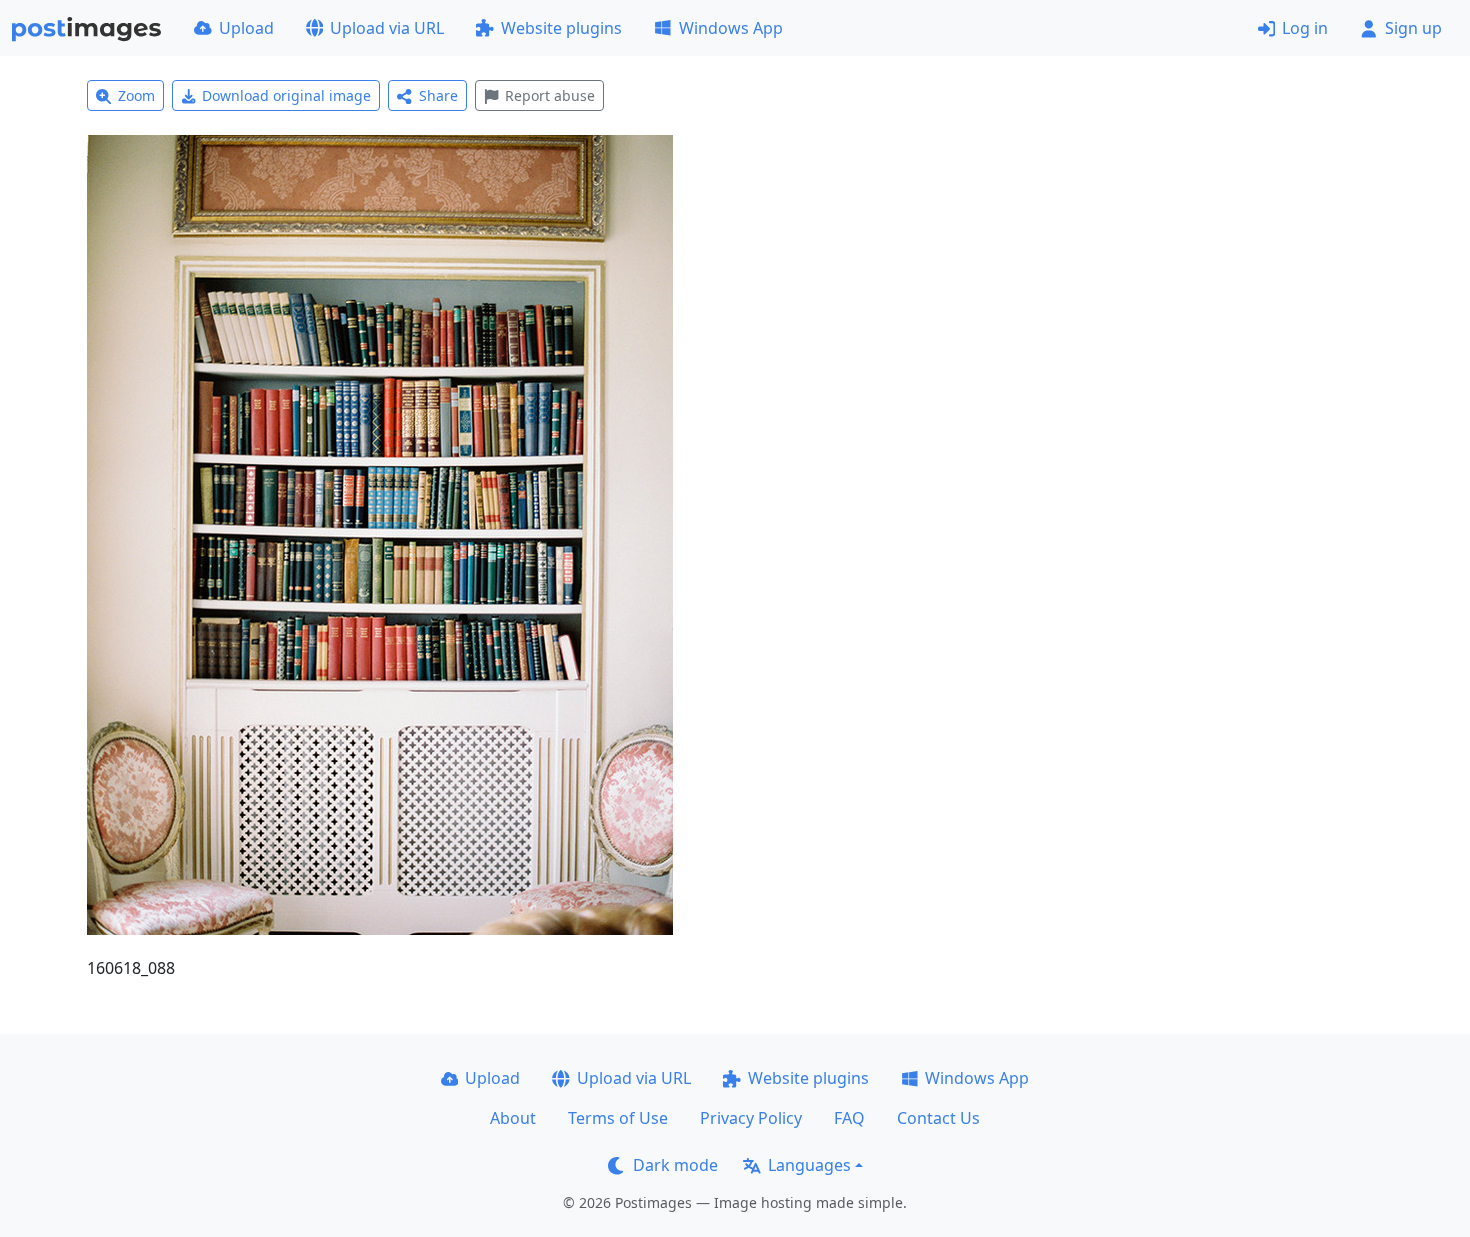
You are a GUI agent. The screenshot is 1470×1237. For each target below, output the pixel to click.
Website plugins (561, 28)
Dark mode (675, 1165)
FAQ (849, 1118)
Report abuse (550, 95)
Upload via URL (387, 28)
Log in (1305, 28)
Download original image (286, 95)
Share (438, 95)
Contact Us (938, 1118)
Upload (246, 28)
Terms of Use (618, 1118)
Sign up (1413, 28)
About (513, 1118)
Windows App (731, 28)
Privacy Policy (751, 1118)
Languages (809, 1165)
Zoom (136, 95)
